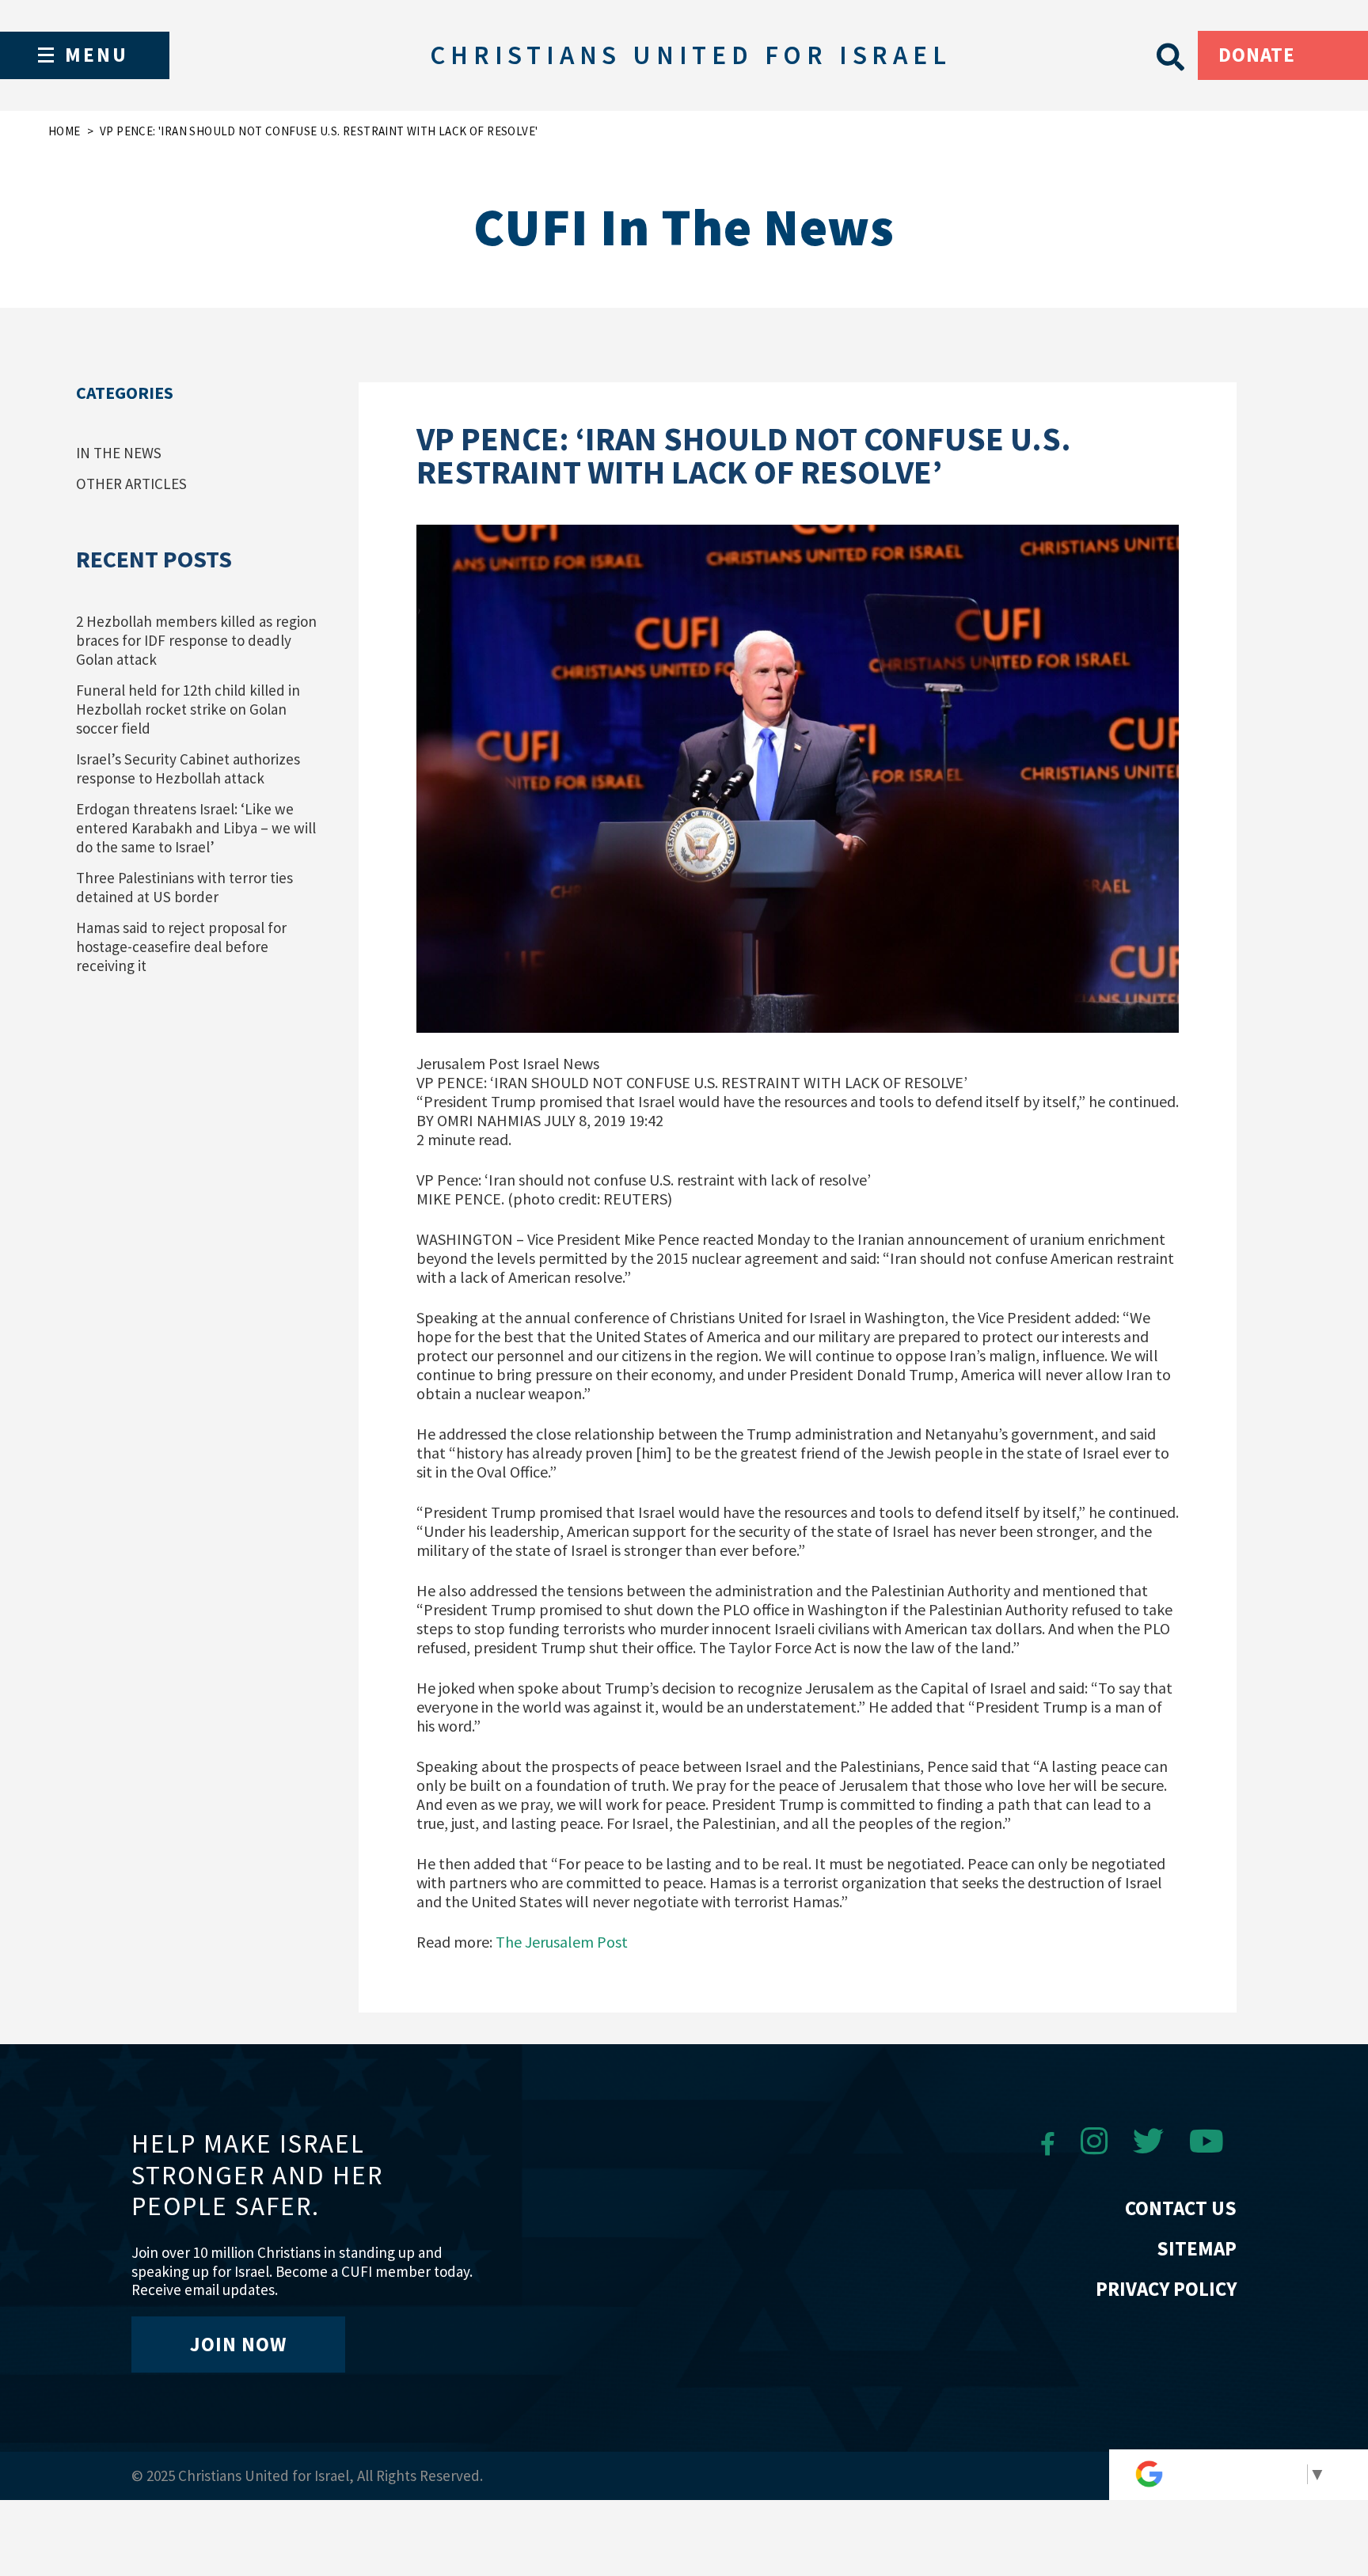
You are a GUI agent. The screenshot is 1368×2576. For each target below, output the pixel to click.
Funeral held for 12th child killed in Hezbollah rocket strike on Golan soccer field (188, 709)
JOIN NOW (238, 2344)
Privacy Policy (1166, 2289)
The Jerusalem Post (562, 1942)
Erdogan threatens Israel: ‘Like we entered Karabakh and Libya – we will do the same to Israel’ (196, 828)
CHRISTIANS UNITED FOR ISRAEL (690, 55)
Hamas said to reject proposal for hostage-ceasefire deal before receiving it (181, 947)
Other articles (131, 484)
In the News (119, 453)
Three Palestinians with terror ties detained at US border (184, 887)
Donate (1257, 55)
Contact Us (1181, 2208)
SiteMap (1197, 2248)
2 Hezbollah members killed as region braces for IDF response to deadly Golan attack (196, 640)
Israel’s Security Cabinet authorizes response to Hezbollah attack (188, 768)
